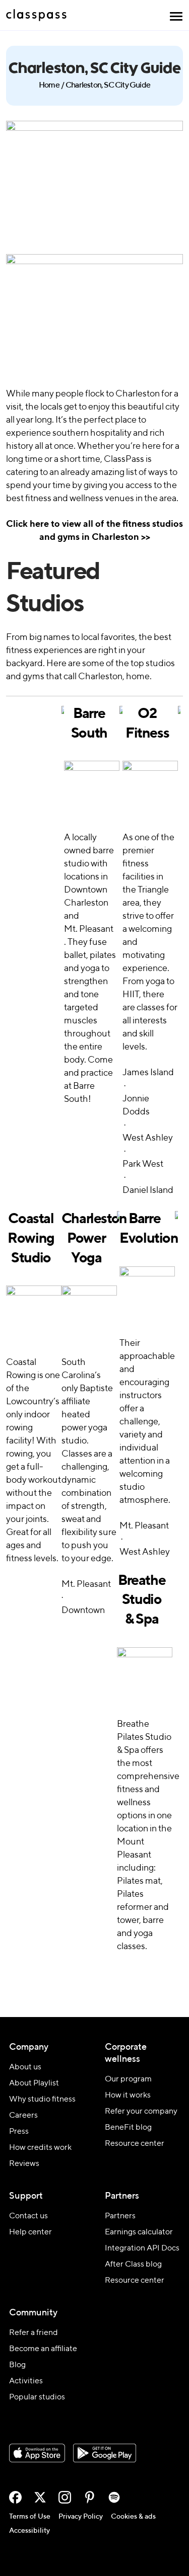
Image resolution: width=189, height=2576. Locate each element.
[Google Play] (105, 2453)
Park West (143, 1164)
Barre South (89, 724)
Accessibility (29, 2531)
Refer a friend (34, 2333)
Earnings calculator (139, 2232)
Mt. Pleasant (89, 929)
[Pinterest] (89, 2497)
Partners (120, 2216)
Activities (26, 2381)
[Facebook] (15, 2497)
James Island (148, 1073)
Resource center (135, 2144)
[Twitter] (40, 2497)
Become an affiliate (43, 2349)
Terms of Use (30, 2517)
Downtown (83, 1611)
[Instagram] (65, 2497)
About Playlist (34, 2083)
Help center (30, 2232)
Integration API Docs (142, 2248)
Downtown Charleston (86, 897)
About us (25, 2067)
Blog (17, 2365)
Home (49, 86)
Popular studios (37, 2397)
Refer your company (141, 2112)
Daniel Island (148, 1190)
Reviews (24, 2164)
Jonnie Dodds (136, 1105)
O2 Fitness (147, 724)
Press (19, 2132)
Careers (23, 2116)
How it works (128, 2096)
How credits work (40, 2148)
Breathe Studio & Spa (142, 1600)
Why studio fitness (42, 2100)
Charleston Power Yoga (86, 1238)
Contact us (28, 2216)
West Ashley (148, 1138)
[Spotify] (114, 2497)
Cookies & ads (133, 2517)
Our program (128, 2079)
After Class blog (133, 2265)
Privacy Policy (81, 2517)
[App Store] (37, 2453)
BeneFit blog (128, 2128)
